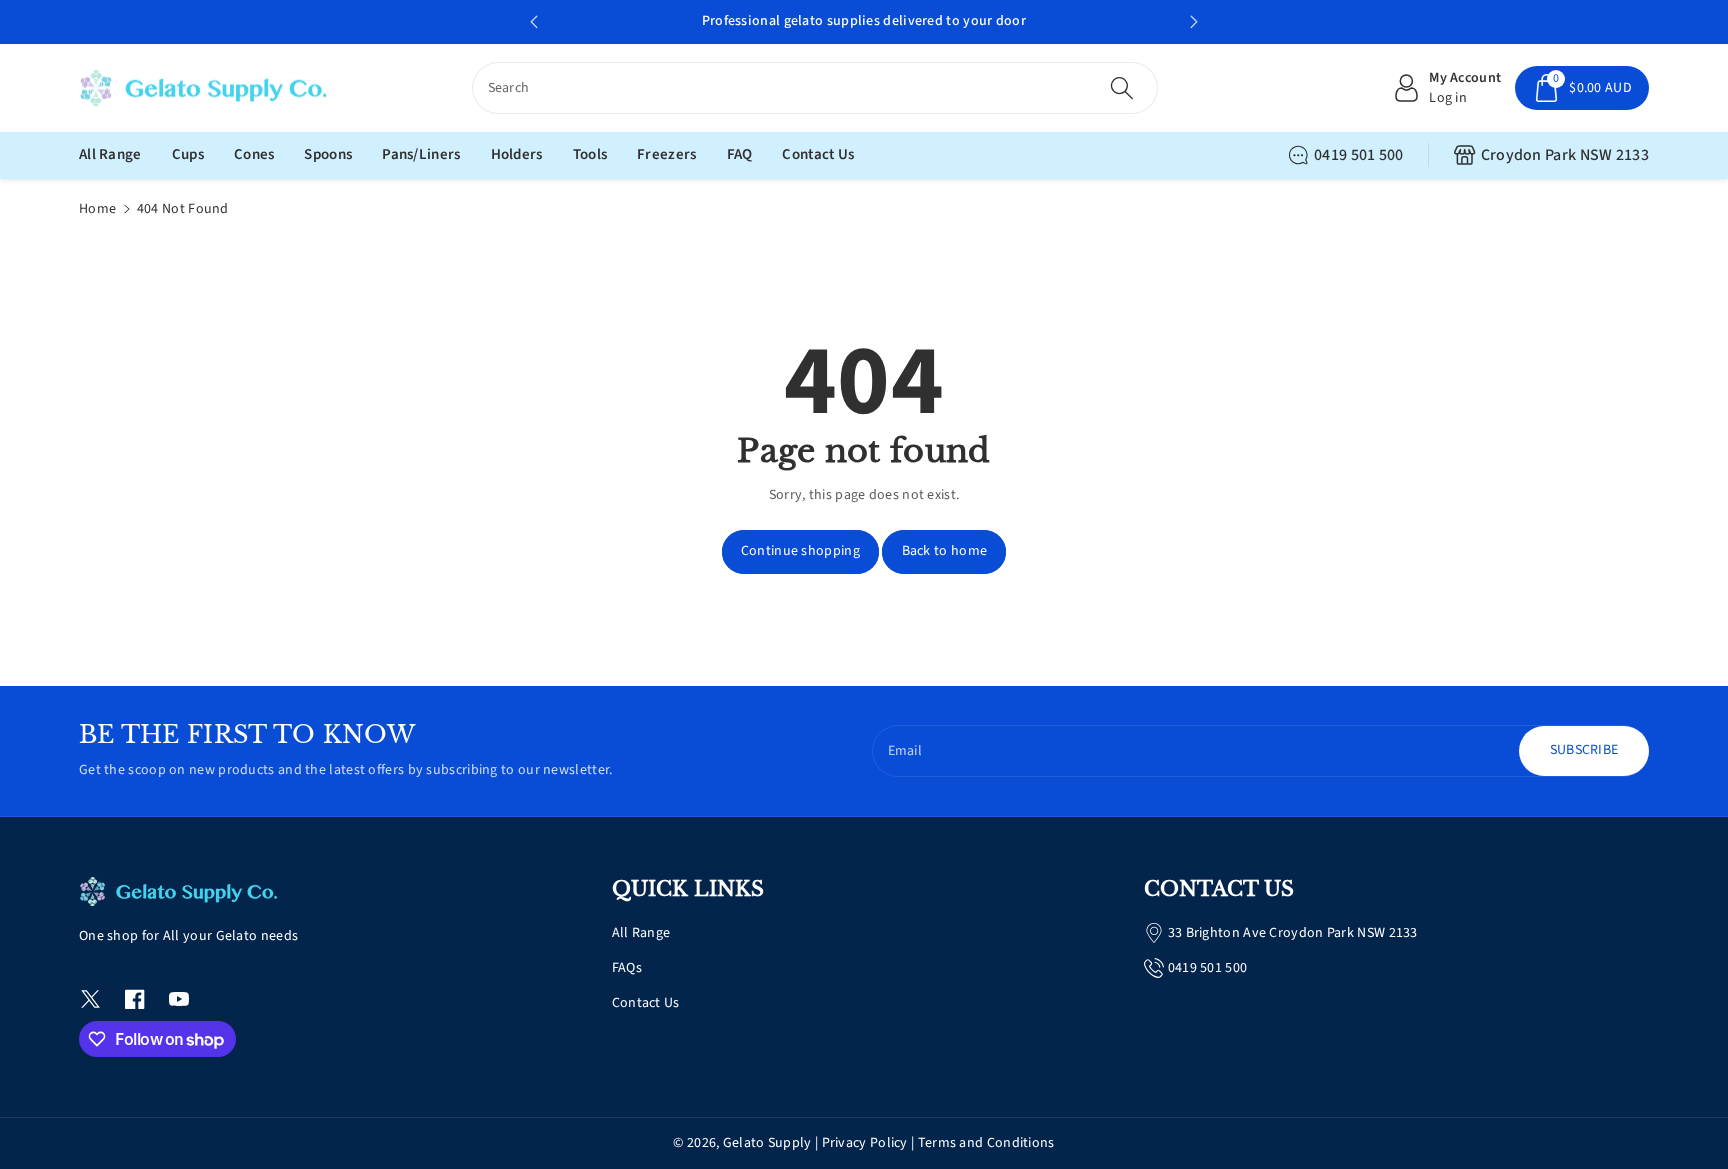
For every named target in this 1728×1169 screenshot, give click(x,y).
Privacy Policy (865, 1143)
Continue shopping (800, 551)
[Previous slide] (534, 22)
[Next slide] (1194, 22)
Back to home (945, 551)
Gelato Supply (767, 1143)
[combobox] (815, 88)
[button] (1582, 88)
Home (97, 209)
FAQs (627, 968)
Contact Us (646, 1003)
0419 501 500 (1359, 155)
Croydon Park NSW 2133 (1565, 155)
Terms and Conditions (986, 1143)
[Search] (1122, 88)
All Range (641, 933)
